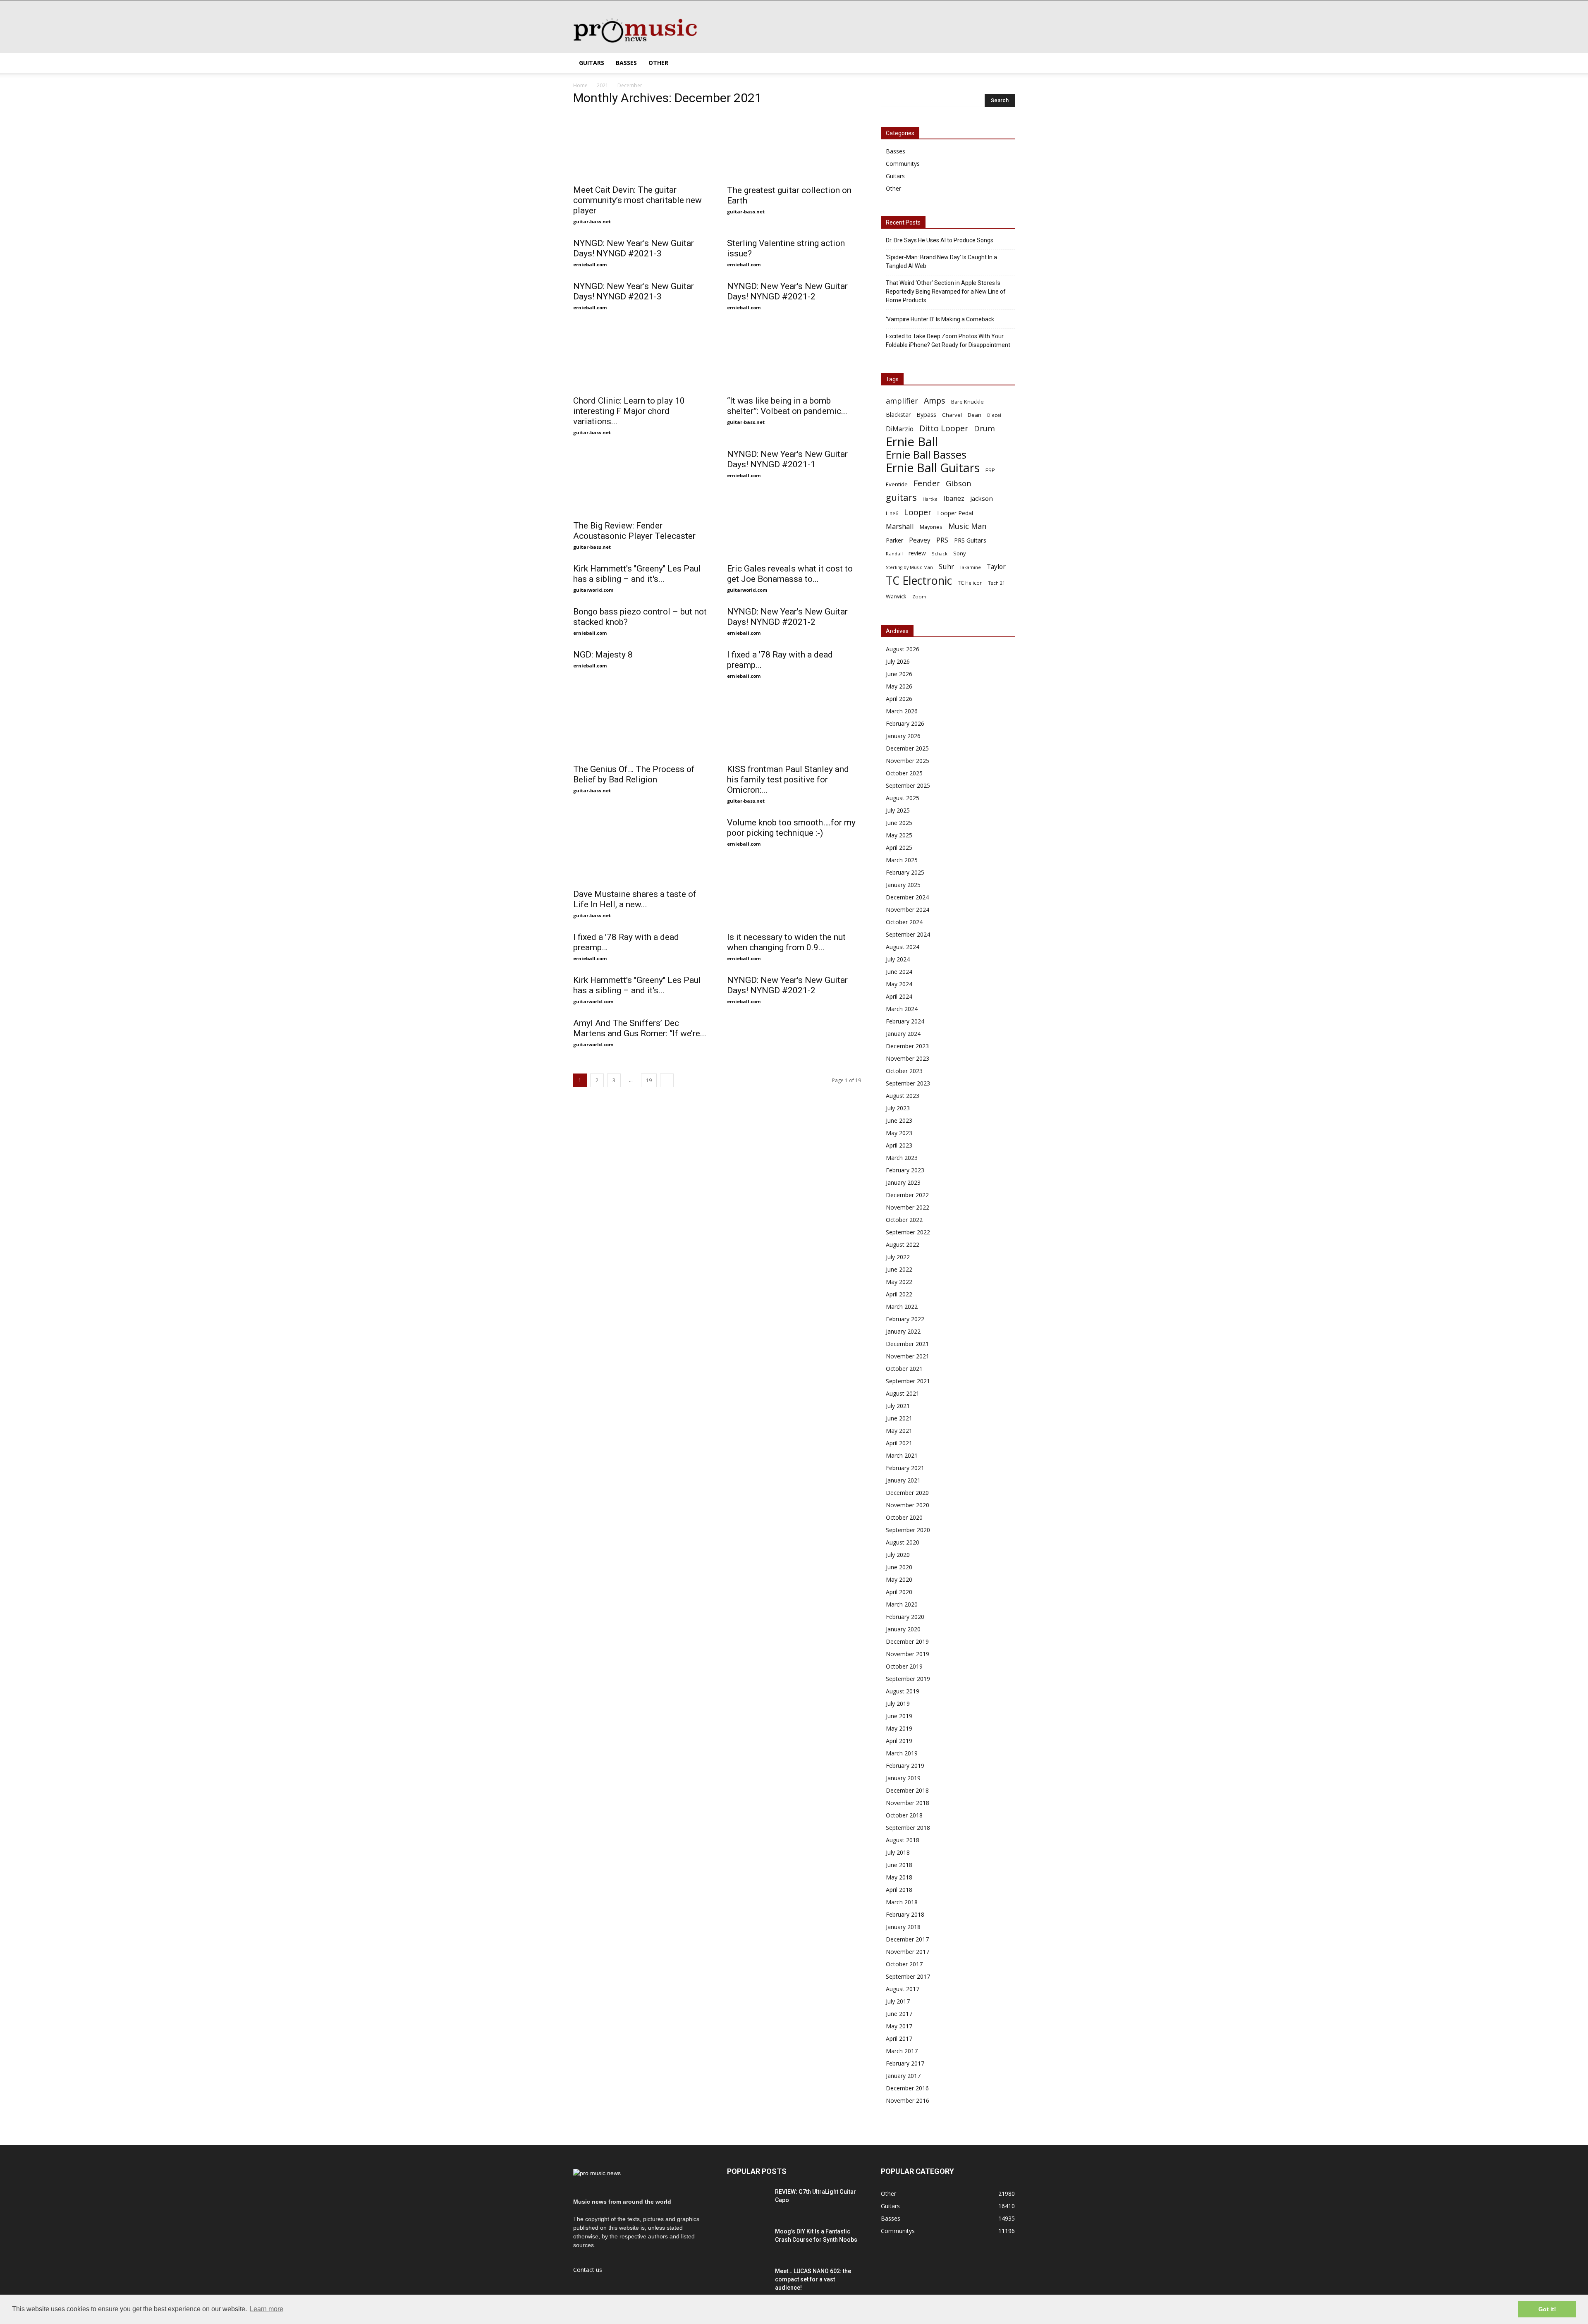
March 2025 (902, 860)
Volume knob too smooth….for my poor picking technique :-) (791, 828)
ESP (990, 470)
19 (649, 1080)
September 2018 (908, 1828)
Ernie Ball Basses (926, 455)
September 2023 (908, 1083)
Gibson (958, 484)
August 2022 (903, 1244)
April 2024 (899, 996)
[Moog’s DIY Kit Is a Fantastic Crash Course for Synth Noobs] (748, 2242)
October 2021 (904, 1369)
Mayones (931, 527)
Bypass (926, 414)
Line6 (892, 513)
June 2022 (899, 1269)
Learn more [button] (267, 2309)
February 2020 (905, 1617)
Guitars (592, 63)
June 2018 (899, 1865)
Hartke (930, 499)
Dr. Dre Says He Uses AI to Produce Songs (940, 240)
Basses (626, 63)
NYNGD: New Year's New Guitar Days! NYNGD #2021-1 (787, 459)
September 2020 (908, 1530)
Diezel (994, 415)
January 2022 (903, 1331)
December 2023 (907, 1046)
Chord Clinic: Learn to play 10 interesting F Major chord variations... (629, 411)
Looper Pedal (955, 513)
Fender (927, 483)
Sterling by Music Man (909, 567)
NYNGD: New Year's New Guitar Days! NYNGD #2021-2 (787, 291)
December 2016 (907, 2088)
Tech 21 (997, 583)
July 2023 (898, 1108)
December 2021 (907, 1344)
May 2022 (899, 1282)
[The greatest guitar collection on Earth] (794, 147)
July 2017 (898, 2001)
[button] (1005, 63)
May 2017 (899, 2026)
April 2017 (899, 2038)
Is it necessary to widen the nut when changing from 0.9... (786, 942)
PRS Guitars (970, 540)
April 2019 (899, 1741)
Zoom (919, 597)
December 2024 (907, 897)
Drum (984, 428)
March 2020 (902, 1604)
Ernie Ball (912, 442)
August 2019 (903, 1691)
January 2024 (903, 1034)
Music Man (967, 526)
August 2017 (903, 1989)
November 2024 (908, 910)
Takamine (970, 567)
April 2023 (899, 1145)
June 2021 (899, 1418)
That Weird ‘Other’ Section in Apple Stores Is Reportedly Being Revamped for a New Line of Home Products (946, 292)
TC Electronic (919, 580)
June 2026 (899, 674)
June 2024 (899, 972)
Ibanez (954, 499)
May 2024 (899, 984)
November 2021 (908, 1356)
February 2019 (905, 1766)
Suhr (946, 566)
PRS (942, 540)
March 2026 (902, 711)
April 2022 (899, 1294)
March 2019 (902, 1753)
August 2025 (903, 798)
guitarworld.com (593, 590)
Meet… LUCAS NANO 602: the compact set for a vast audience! (813, 2279)
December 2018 (907, 1790)
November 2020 (908, 1505)
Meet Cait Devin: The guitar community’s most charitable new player (637, 200)
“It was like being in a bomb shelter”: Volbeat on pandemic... (787, 406)
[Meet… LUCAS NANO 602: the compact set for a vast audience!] (748, 2281)
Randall (894, 554)
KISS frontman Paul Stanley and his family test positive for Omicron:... (788, 779)
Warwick (896, 597)
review (917, 553)
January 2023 (903, 1182)
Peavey (920, 540)
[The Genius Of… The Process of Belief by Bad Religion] (640, 726)
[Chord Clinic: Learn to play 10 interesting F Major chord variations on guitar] (640, 357)
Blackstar (898, 415)
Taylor (996, 567)
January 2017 (903, 2076)
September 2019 (908, 1679)
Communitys (903, 164)
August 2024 (903, 947)
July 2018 (898, 1852)
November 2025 (908, 761)
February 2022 (905, 1319)
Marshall (900, 526)
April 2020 (899, 1592)
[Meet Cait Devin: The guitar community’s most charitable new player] (640, 147)
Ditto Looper (944, 428)
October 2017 (904, 1964)
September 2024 (908, 934)
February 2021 (905, 1468)
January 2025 (903, 885)
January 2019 (903, 1778)
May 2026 (899, 686)
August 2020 (903, 1542)
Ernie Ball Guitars (933, 467)
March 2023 (902, 1158)
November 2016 (908, 2100)
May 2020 (899, 1579)
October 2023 (904, 1071)
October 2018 (904, 1815)
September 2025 (908, 785)
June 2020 (899, 1567)
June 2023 (899, 1120)
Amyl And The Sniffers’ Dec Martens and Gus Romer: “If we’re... (640, 1028)
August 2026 (903, 649)
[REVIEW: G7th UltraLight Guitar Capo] (748, 2202)
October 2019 (904, 1666)
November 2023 (908, 1058)
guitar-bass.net (592, 221)
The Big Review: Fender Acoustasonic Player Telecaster (634, 531)
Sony (960, 553)
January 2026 (903, 736)
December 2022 (907, 1195)
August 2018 (903, 1840)
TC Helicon (970, 583)
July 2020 (898, 1555)
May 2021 (899, 1431)
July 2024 (898, 959)
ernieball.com (590, 264)
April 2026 (899, 699)
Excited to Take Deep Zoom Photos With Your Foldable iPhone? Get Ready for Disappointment (948, 341)
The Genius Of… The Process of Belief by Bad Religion (634, 774)
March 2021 (902, 1455)
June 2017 (899, 2014)
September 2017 (908, 1976)
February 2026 (905, 723)
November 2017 (908, 1952)
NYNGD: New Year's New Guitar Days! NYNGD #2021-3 (634, 248)
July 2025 (898, 810)
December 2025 (907, 748)
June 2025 (899, 823)
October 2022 (904, 1220)
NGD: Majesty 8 (603, 655)
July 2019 (898, 1704)
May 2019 (899, 1728)
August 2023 (903, 1096)
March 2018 (902, 1902)
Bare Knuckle (967, 402)
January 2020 (903, 1629)
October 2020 (904, 1517)
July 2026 (898, 661)
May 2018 (899, 1877)
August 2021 (903, 1393)
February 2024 (905, 1021)
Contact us (588, 2270)
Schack (940, 554)
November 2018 (908, 1803)
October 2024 (904, 922)
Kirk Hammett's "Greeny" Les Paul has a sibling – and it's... (637, 574)
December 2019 (907, 1641)
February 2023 (905, 1170)
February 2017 (905, 2063)
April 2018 (899, 1890)
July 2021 (898, 1406)
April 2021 (899, 1443)
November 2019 (908, 1654)
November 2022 (908, 1207)
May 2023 (899, 1133)
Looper (918, 512)
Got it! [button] (1547, 2309)
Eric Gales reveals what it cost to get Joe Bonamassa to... (790, 574)
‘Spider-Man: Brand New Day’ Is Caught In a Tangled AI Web (941, 262)
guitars (901, 497)
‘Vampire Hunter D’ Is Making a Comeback (940, 319)
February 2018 (905, 1914)
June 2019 (899, 1716)
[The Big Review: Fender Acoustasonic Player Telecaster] (640, 482)
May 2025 (899, 835)
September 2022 (908, 1232)
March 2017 (902, 2051)
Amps (935, 400)
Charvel (952, 415)
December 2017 (907, 1939)
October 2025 (904, 773)
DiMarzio (900, 429)
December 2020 (907, 1493)
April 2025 (899, 848)
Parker (894, 540)
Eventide (897, 484)
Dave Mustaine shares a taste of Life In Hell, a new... (635, 899)
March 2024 (902, 1009)
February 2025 (905, 872)
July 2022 (898, 1257)
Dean (975, 415)
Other (658, 63)
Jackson (982, 498)
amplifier (902, 401)
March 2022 (902, 1307)
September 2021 (908, 1381)
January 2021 (903, 1480)
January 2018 (903, 1927)
